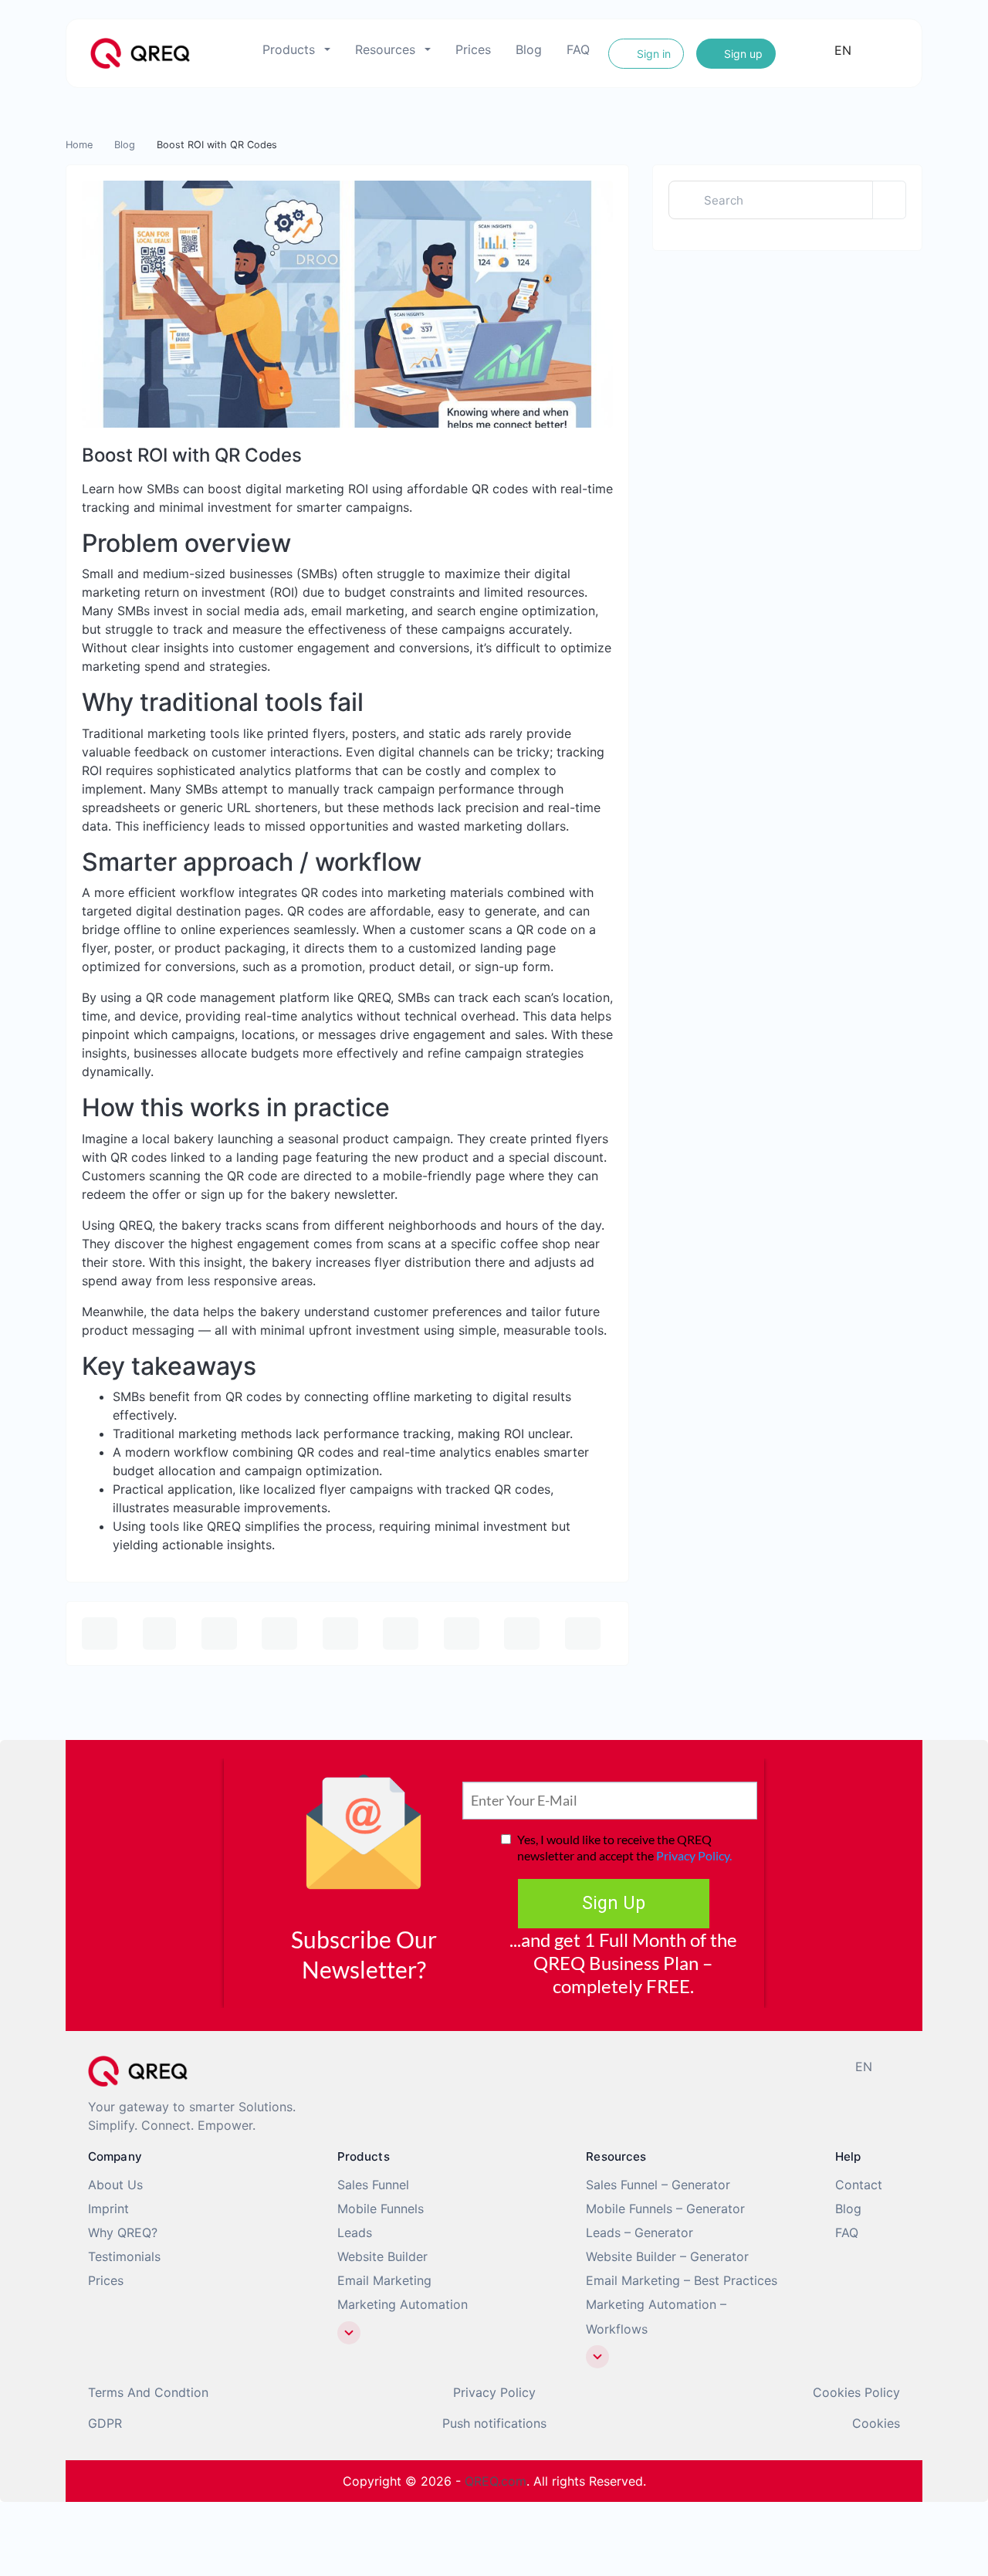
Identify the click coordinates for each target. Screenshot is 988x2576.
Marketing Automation (403, 2304)
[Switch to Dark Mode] (885, 50)
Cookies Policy (856, 2392)
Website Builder (382, 2256)
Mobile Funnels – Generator (665, 2209)
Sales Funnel (373, 2185)
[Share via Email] (100, 1633)
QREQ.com (496, 2481)
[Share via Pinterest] (340, 1633)
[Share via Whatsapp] (522, 1633)
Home (79, 145)
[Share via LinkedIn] (401, 1633)
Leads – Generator (639, 2232)
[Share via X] (279, 1633)
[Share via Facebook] (219, 1633)
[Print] (160, 1633)
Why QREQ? (123, 2232)
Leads (355, 2232)
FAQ (578, 49)
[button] (349, 2333)
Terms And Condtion (148, 2392)
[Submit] (889, 200)
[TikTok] (562, 2065)
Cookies (876, 2423)
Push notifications (494, 2423)
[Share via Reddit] (462, 1633)
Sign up (742, 54)
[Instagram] (536, 2065)
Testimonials (124, 2256)
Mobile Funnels (381, 2209)
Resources (385, 49)
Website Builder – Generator (667, 2256)
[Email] (612, 2065)
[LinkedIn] (587, 2065)
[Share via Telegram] (583, 1633)
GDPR (105, 2423)
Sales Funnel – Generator (658, 2185)
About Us (115, 2185)
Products (289, 49)
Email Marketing (384, 2280)
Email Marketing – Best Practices (682, 2280)
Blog (529, 49)
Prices (473, 49)
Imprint (108, 2209)
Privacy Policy (494, 2392)
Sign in (652, 54)
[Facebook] (511, 2065)
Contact (859, 2185)
